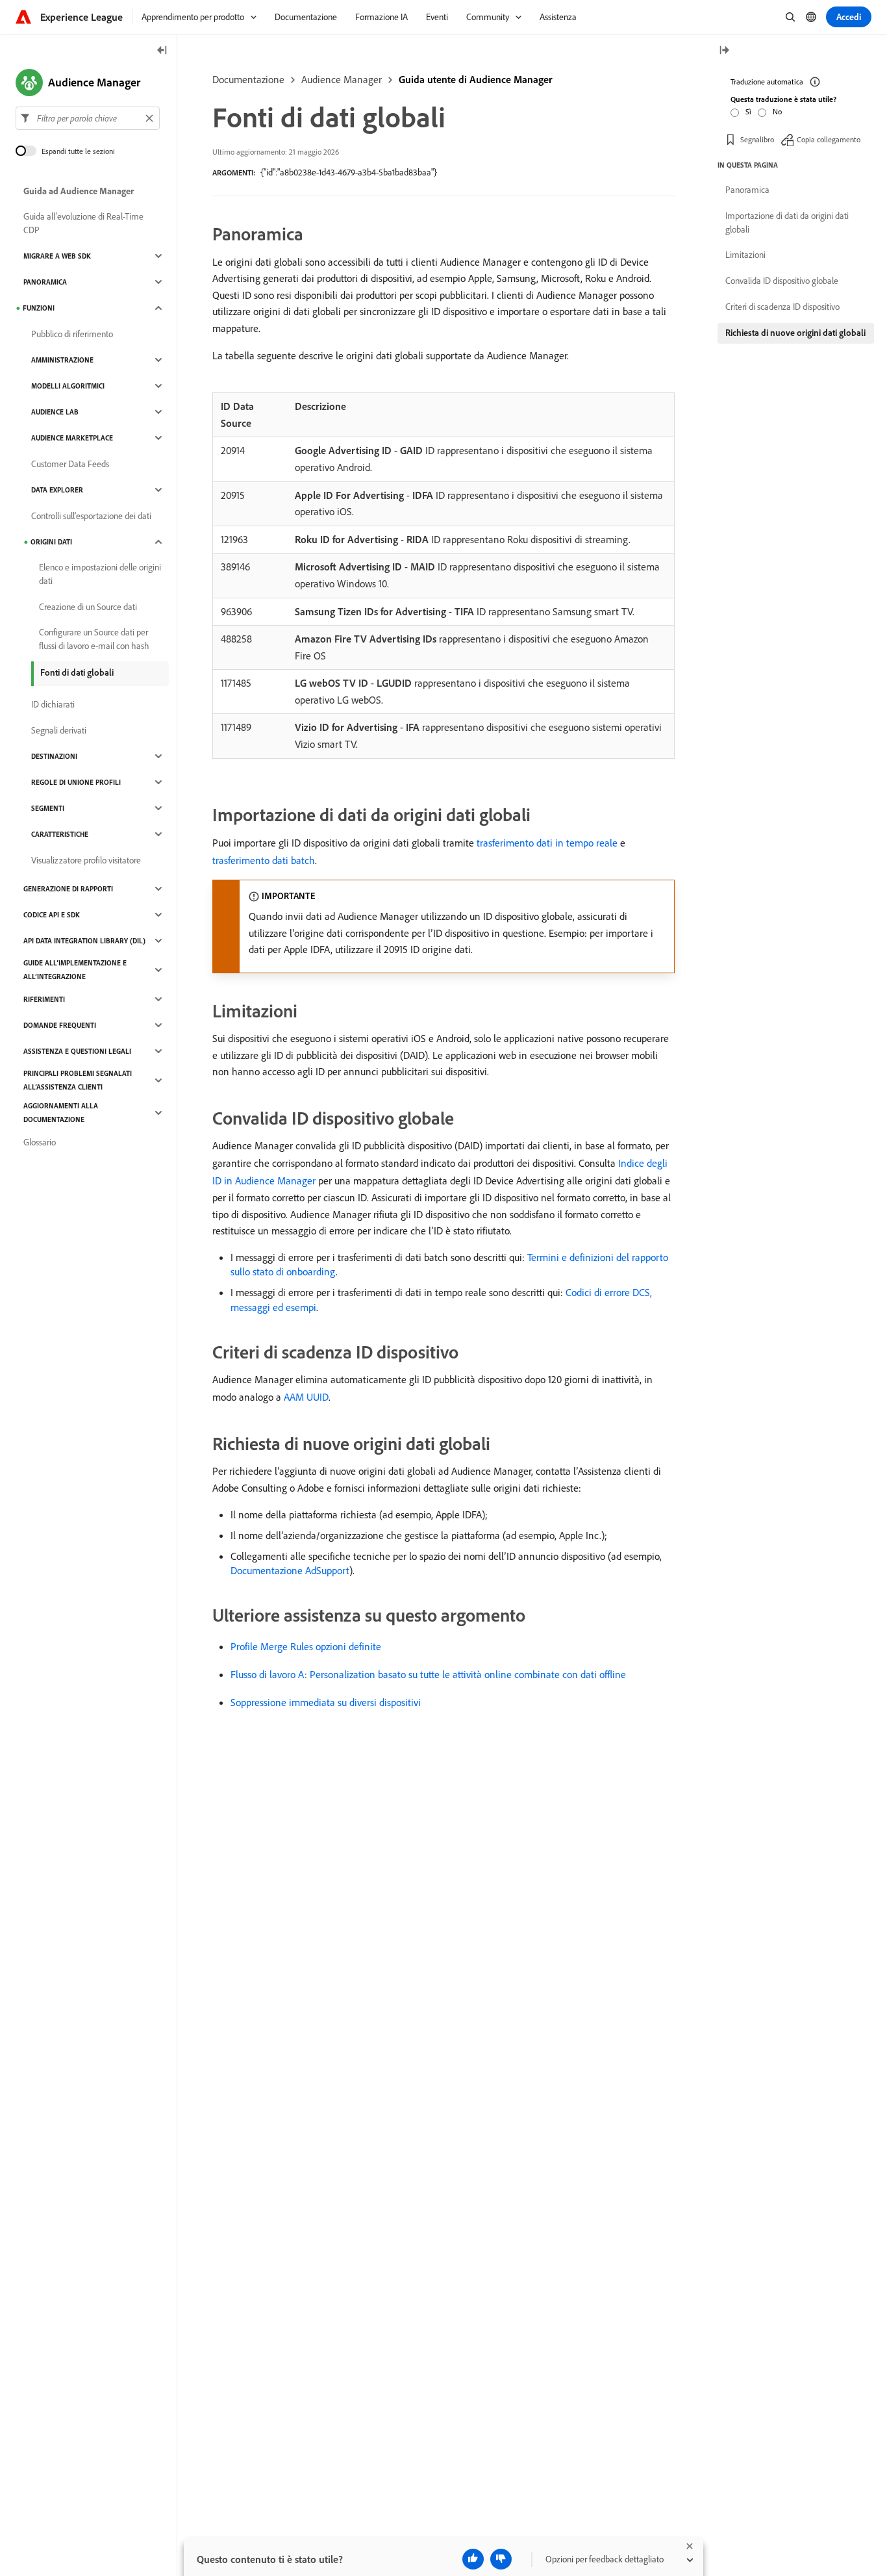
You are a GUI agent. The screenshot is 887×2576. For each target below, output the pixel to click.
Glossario (40, 1142)
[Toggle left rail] (162, 51)
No (777, 111)
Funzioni (39, 308)
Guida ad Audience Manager (79, 191)
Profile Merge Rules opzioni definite (306, 1646)
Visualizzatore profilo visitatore (86, 860)
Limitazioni (745, 255)
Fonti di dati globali (77, 672)
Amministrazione (62, 360)
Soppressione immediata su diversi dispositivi (326, 1702)
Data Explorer (57, 490)
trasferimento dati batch (264, 860)
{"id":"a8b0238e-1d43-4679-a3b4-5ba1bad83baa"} (349, 172)
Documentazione (248, 79)
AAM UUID (306, 1397)
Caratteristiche (60, 834)
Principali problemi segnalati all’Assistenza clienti (78, 1080)
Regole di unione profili (76, 782)
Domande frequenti (60, 1025)
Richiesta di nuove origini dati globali (795, 333)
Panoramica (45, 282)
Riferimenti (44, 999)
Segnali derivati (59, 730)
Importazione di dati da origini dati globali (787, 223)
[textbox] (88, 118)
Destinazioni (54, 756)
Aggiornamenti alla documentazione (61, 1113)
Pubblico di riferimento (72, 334)
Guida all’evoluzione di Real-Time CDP (83, 223)
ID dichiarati (53, 704)
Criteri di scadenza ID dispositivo (782, 307)
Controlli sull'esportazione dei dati (91, 516)
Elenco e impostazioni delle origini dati (100, 574)
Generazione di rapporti (68, 889)
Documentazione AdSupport (290, 1570)
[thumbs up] (473, 2559)
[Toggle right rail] (724, 51)
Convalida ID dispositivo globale (782, 281)
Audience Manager (342, 79)
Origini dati (51, 542)
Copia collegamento (829, 139)
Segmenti (48, 808)
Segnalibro (757, 139)
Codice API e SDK (52, 915)
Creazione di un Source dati (88, 607)
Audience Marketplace (72, 438)
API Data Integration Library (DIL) (84, 941)
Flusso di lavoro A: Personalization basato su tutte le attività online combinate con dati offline (428, 1674)
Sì (748, 111)
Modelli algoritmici (68, 386)
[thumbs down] (501, 2559)
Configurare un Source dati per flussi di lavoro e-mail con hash (94, 639)
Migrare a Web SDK (57, 256)
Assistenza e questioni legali (77, 1051)
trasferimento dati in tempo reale (547, 843)
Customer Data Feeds (70, 464)
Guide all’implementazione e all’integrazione (75, 970)
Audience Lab (55, 412)
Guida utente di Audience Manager (476, 79)
